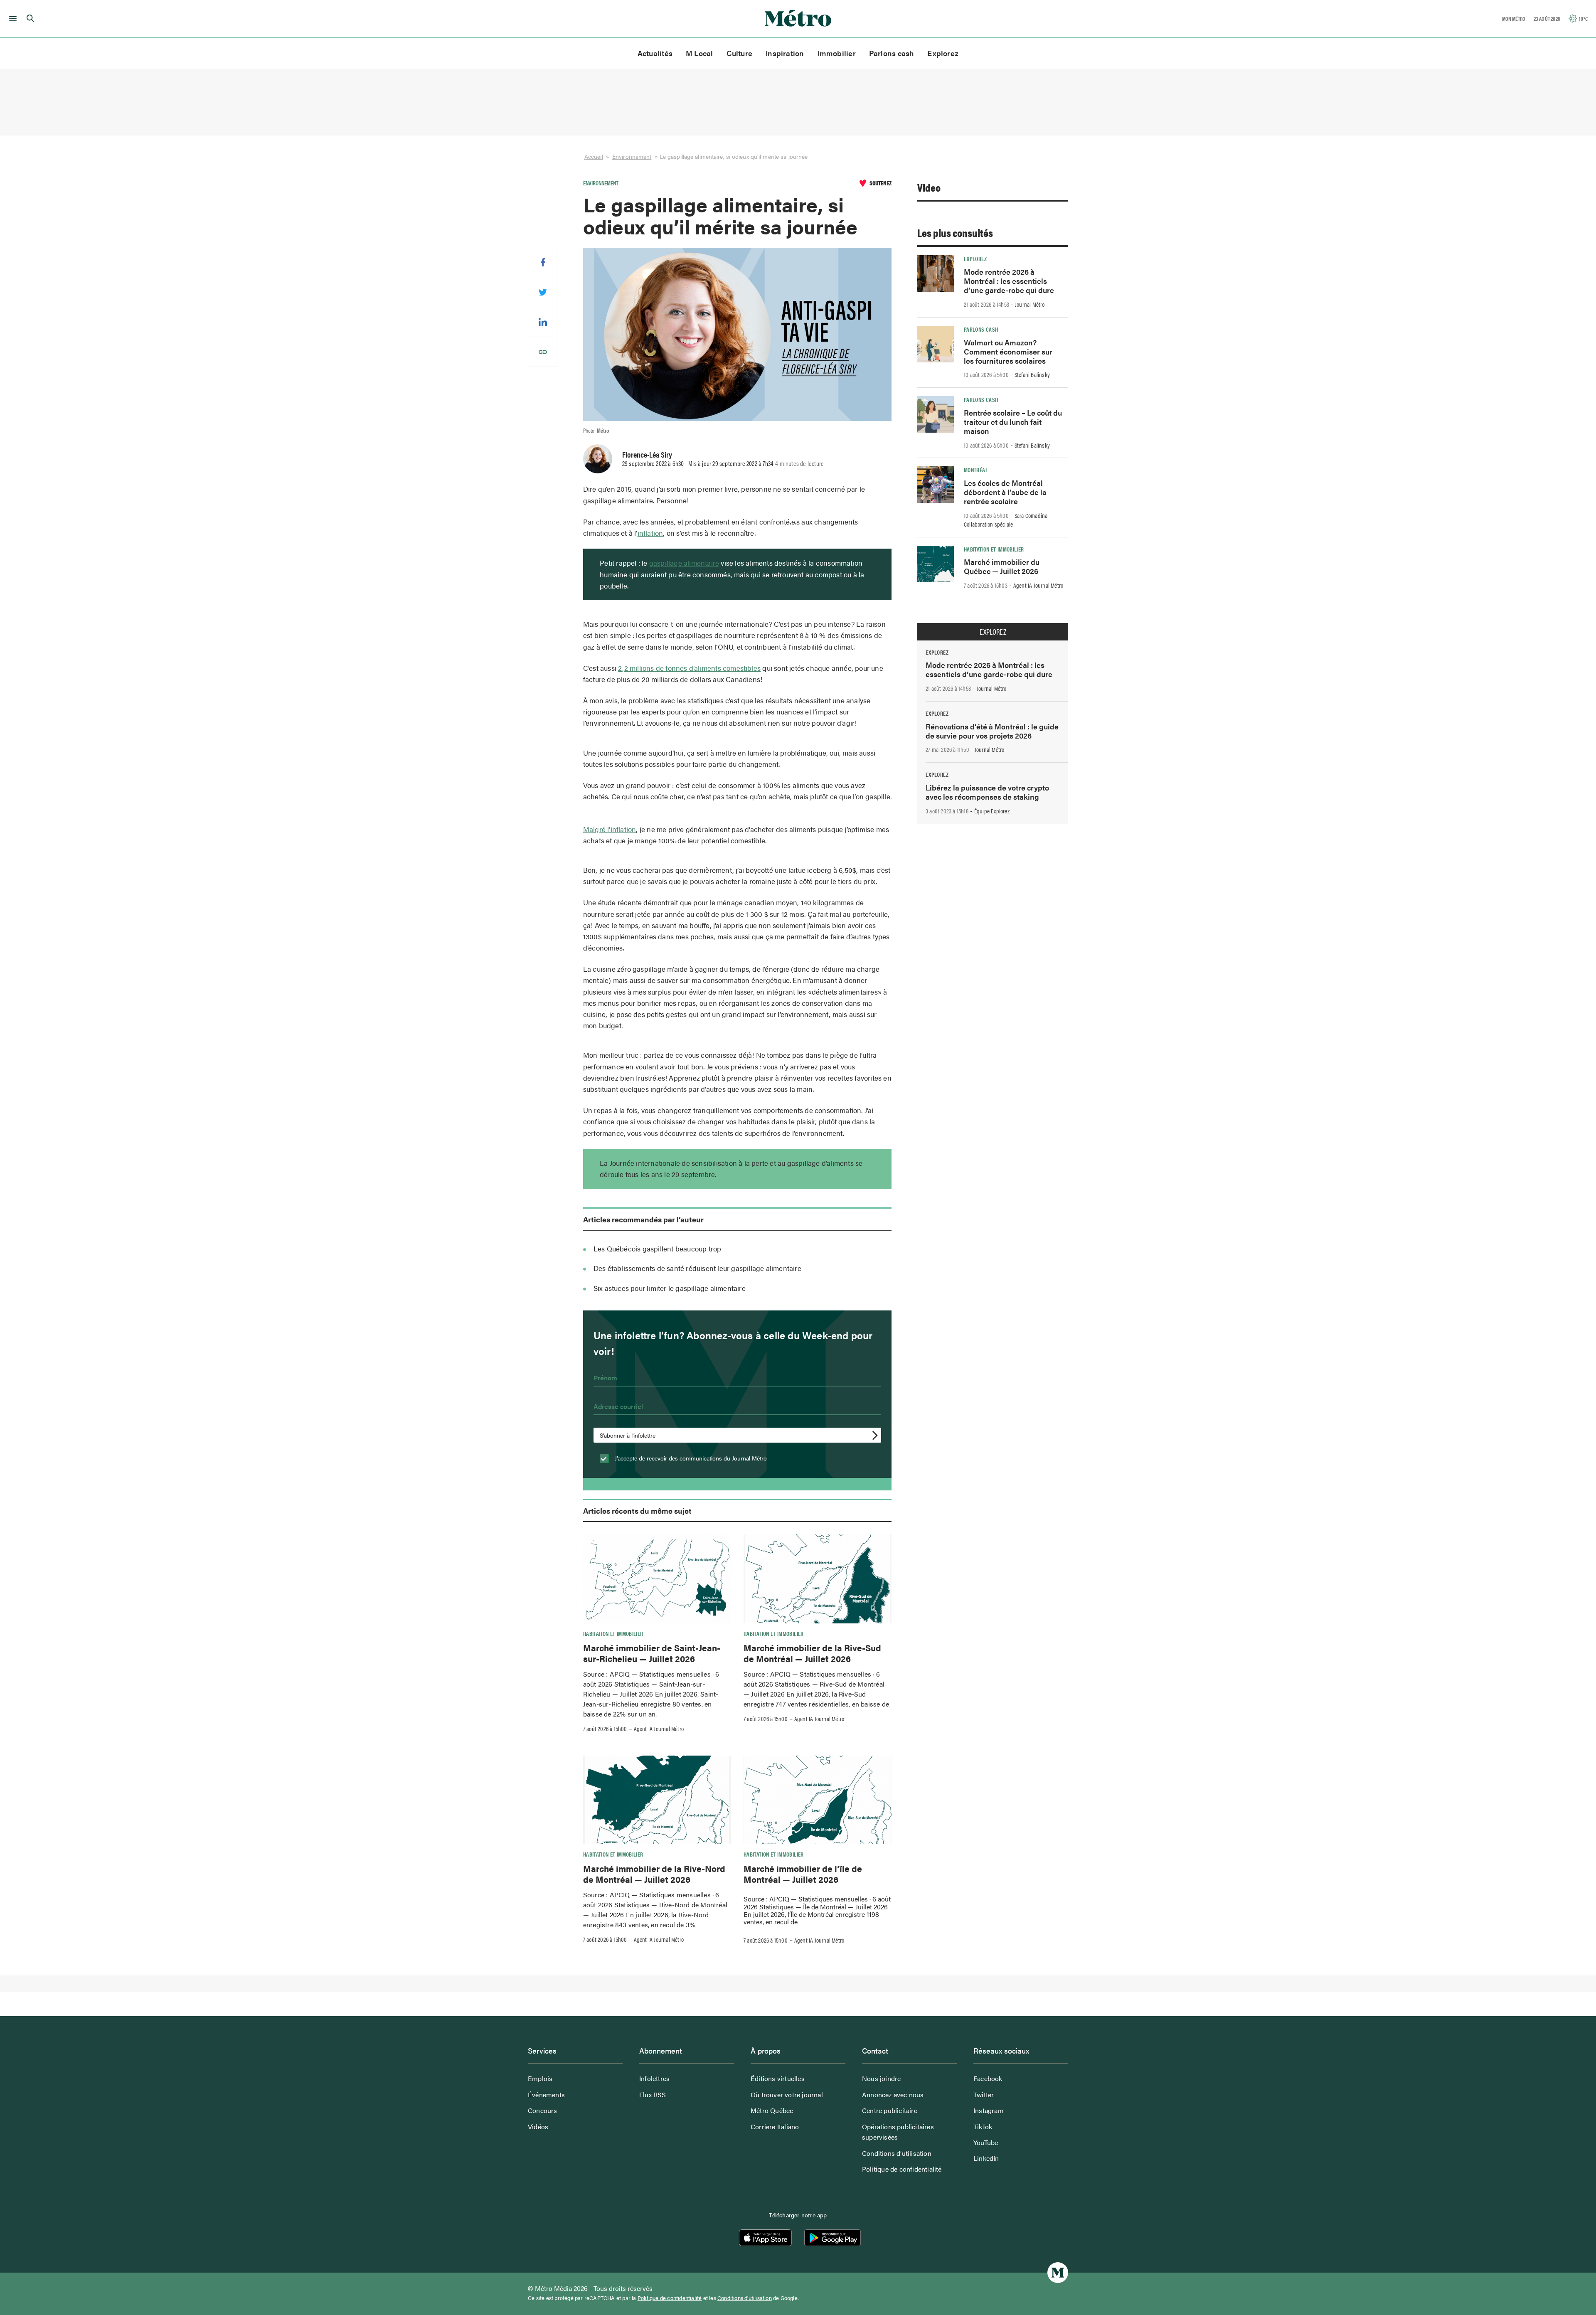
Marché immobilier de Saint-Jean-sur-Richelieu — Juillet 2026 (652, 1653)
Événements (546, 2095)
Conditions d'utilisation (745, 2298)
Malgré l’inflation (610, 829)
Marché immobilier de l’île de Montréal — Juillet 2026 (803, 1874)
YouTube (986, 2142)
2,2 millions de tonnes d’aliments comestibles (689, 668)
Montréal (976, 470)
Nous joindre (881, 2078)
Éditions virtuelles (778, 2078)
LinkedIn (986, 2158)
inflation (650, 533)
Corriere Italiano (775, 2127)
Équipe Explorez (992, 811)
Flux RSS (653, 2095)
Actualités (655, 53)
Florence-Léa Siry (647, 454)
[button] (11, 19)
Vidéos (538, 2127)
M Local (699, 53)
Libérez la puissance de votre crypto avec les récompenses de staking (987, 792)
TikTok (983, 2127)
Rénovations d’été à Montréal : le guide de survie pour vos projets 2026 (992, 731)
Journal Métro (1030, 304)
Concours (543, 2110)
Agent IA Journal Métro (659, 1729)
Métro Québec (772, 2110)
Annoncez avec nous (893, 2095)
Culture (740, 53)
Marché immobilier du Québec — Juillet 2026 (1002, 566)
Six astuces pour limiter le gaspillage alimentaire (670, 1288)
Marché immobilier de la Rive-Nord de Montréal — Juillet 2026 (654, 1874)
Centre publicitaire (890, 2110)
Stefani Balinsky (1032, 374)
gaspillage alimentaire (684, 563)
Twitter (984, 2095)
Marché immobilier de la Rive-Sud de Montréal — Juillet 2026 (812, 1653)
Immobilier (837, 53)
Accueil (594, 156)
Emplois (540, 2078)
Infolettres (654, 2078)
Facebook (988, 2078)
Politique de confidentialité (902, 2169)
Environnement (632, 156)
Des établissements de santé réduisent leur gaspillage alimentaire (697, 1268)
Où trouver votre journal (787, 2095)
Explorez (943, 53)
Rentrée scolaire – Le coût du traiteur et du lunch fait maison (1013, 422)
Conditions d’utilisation (897, 2153)
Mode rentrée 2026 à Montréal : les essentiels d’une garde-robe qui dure (1009, 281)
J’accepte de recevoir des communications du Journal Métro (690, 1458)
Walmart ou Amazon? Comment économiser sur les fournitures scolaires (1008, 351)
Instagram (989, 2110)
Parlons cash (892, 53)
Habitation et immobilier (613, 1633)
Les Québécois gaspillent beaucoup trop (658, 1249)
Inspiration (785, 53)
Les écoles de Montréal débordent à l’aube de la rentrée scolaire (1005, 492)
